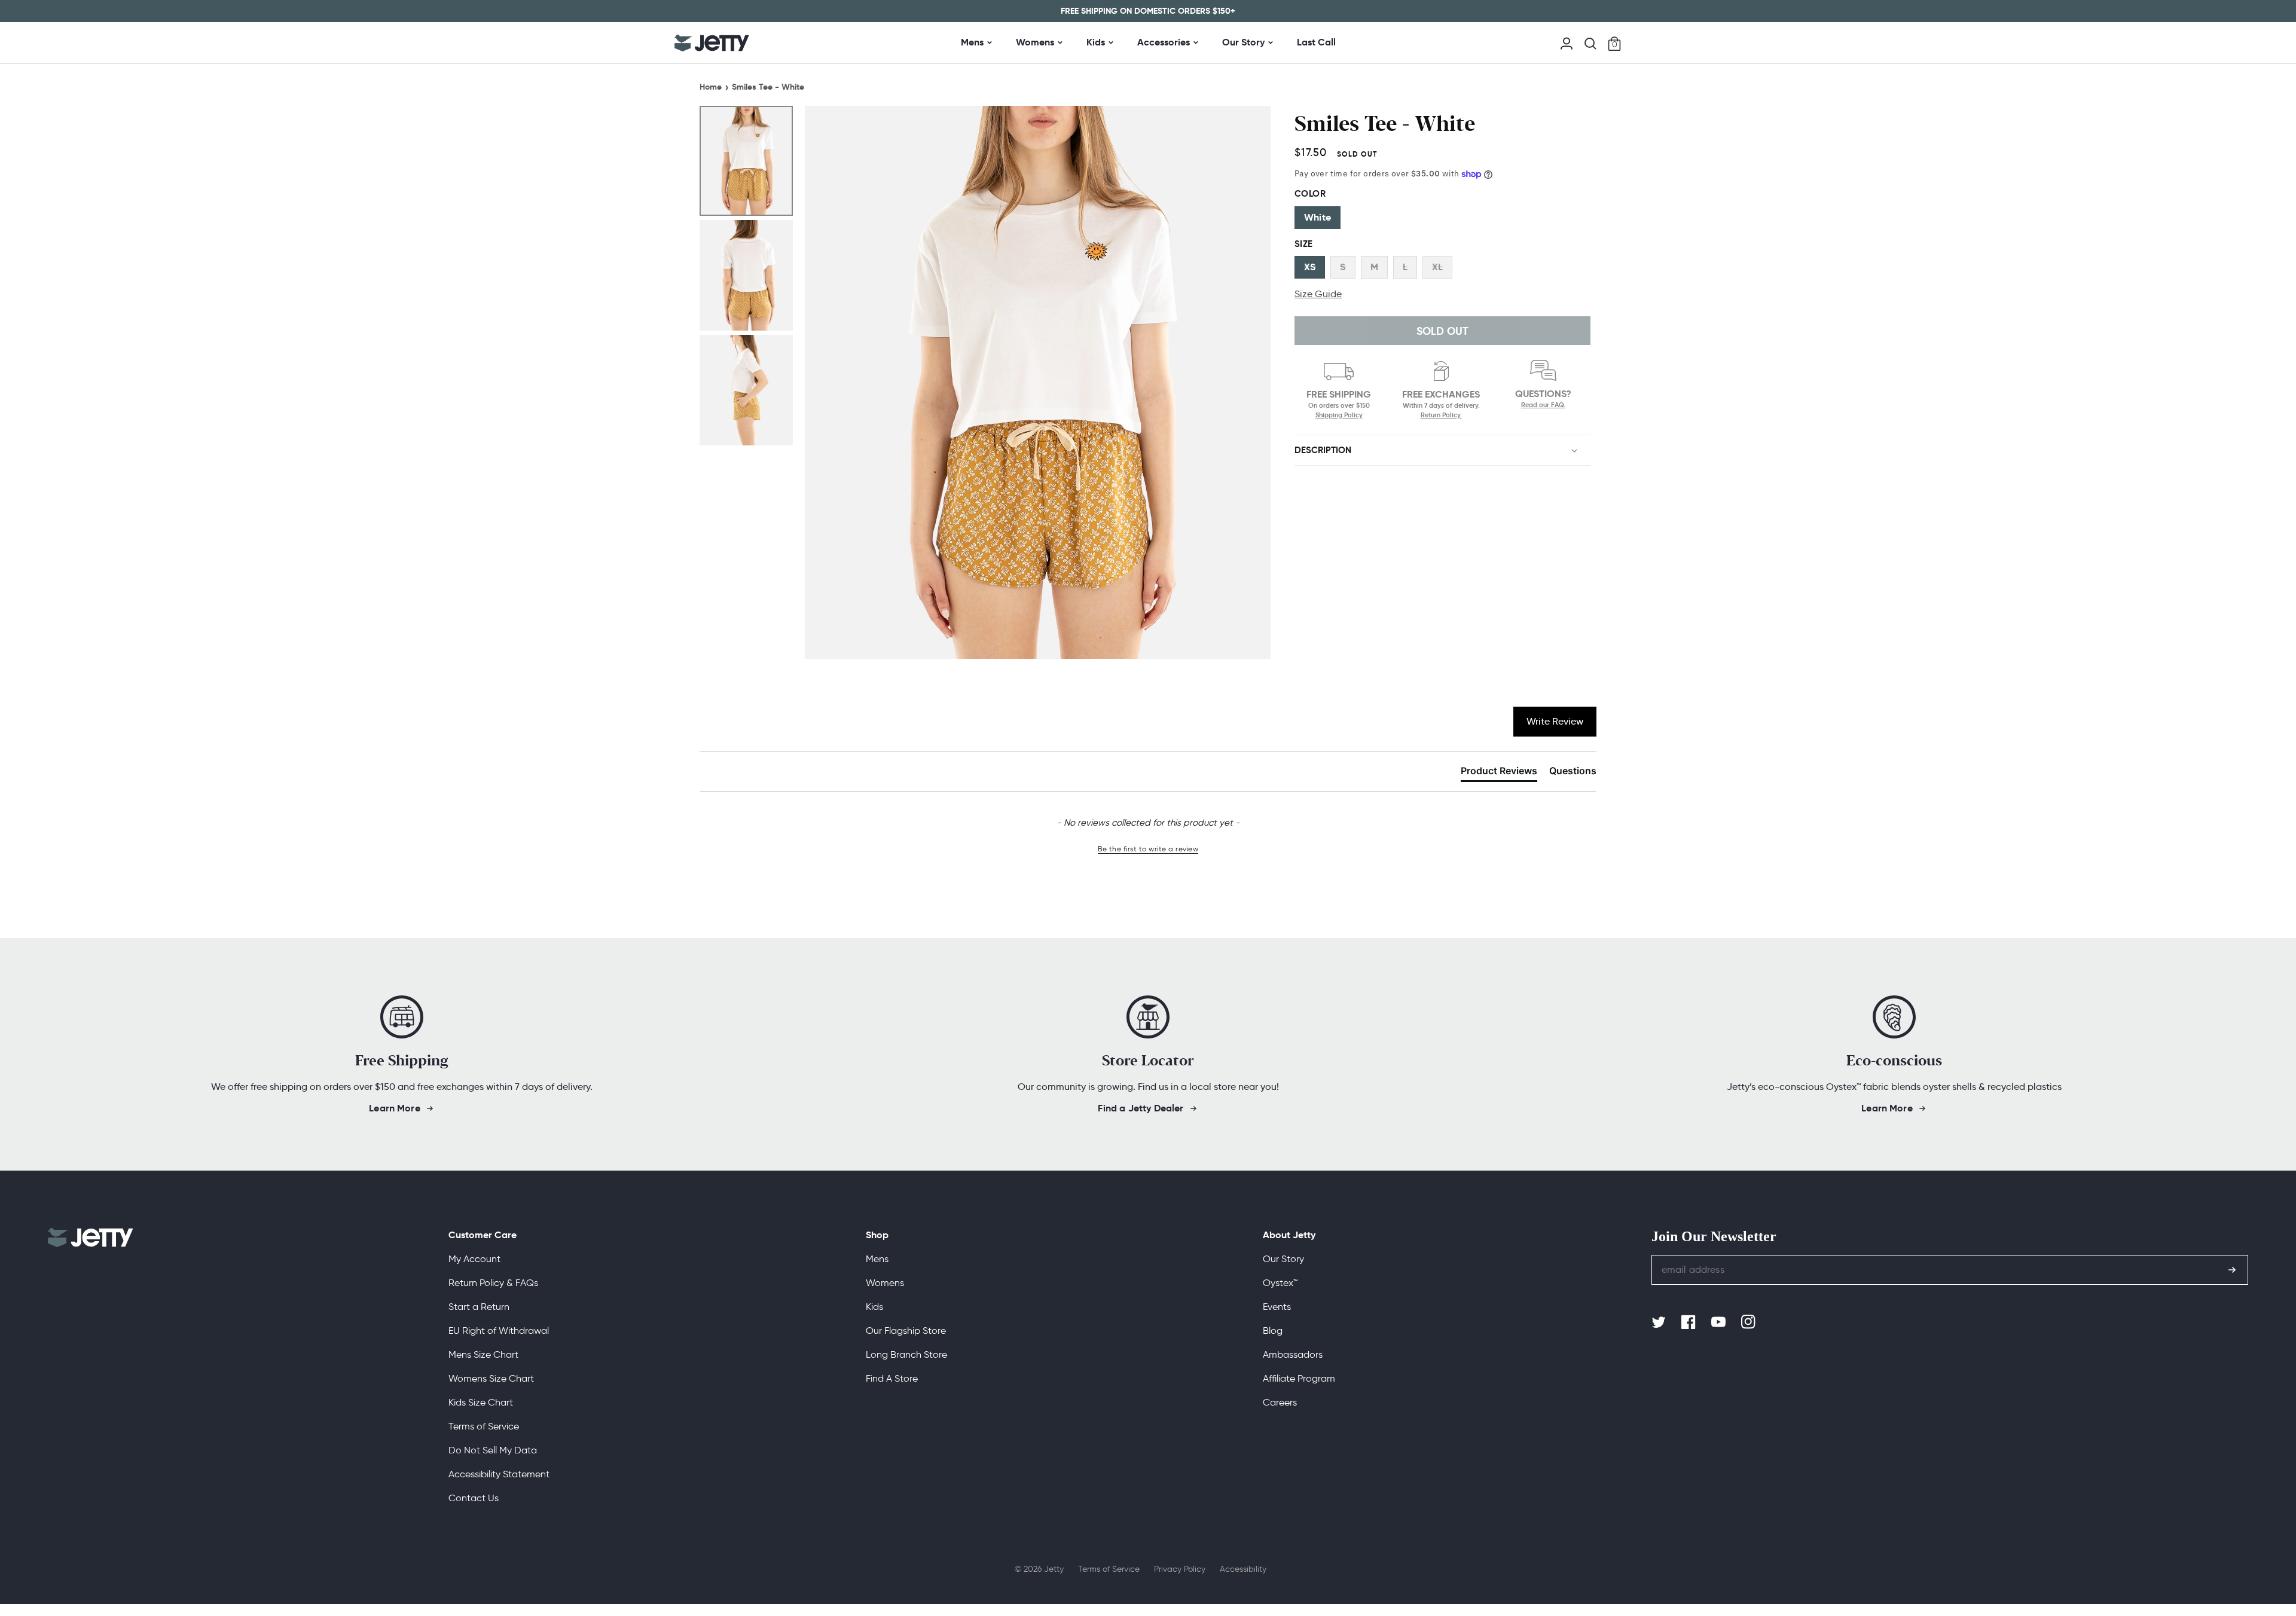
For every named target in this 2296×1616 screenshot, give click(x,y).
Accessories (1164, 42)
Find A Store (892, 1378)
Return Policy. (1441, 415)
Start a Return (479, 1307)
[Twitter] (1660, 1322)
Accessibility (1243, 1569)
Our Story (1243, 42)
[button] (1590, 44)
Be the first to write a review (1148, 849)
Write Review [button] (1555, 721)
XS (1310, 267)
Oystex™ (1280, 1283)
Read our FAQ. (1543, 405)
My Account (474, 1259)
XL (1437, 267)
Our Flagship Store (906, 1331)
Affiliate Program (1299, 1378)
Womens (1035, 42)
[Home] (712, 43)
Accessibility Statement (499, 1474)
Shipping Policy (1339, 415)
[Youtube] (1720, 1322)
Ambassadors (1293, 1354)
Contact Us (474, 1498)
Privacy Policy (1180, 1569)
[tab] (1499, 773)
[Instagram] (1750, 1322)
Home (711, 87)
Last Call (1316, 42)
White (1318, 217)
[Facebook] (1690, 1322)
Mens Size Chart (483, 1354)
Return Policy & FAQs (493, 1283)
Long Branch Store (906, 1354)
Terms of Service (484, 1426)
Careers (1280, 1402)
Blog (1273, 1331)
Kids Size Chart (481, 1402)
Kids (1096, 42)
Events (1277, 1307)
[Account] (1567, 42)
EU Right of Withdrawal (499, 1331)
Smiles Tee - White (768, 87)
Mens (972, 42)
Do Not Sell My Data (493, 1450)
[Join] (2232, 1270)
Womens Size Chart (491, 1378)
